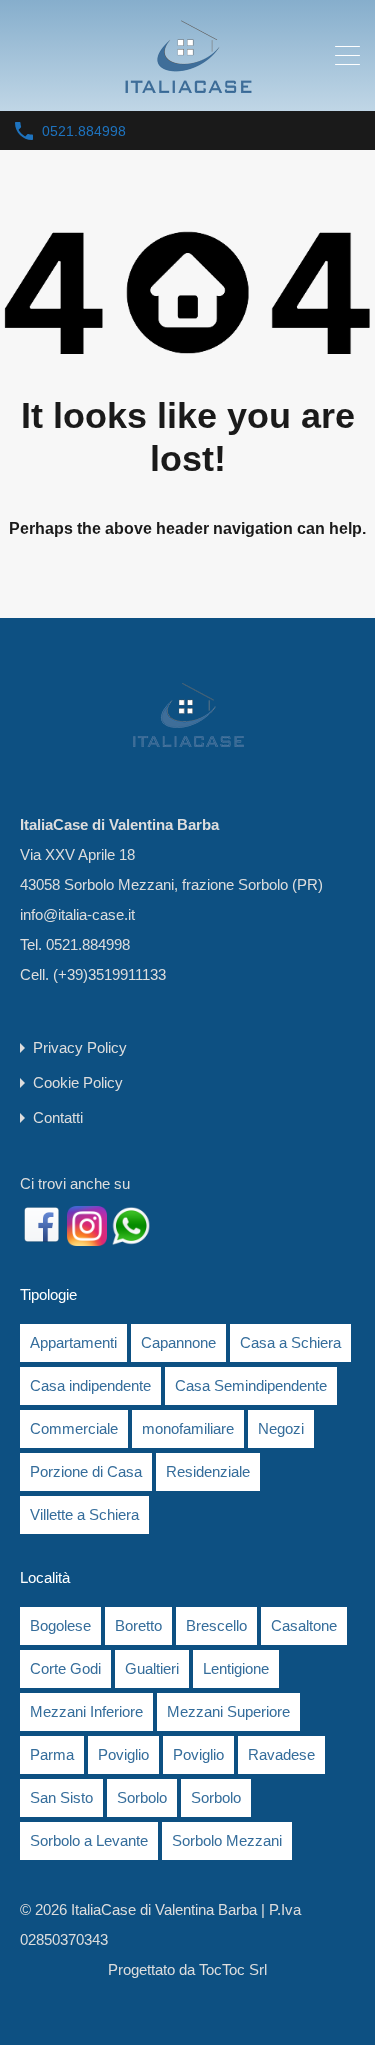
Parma (52, 1754)
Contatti (58, 1117)
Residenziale (208, 1471)
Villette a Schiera (84, 1514)
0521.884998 (84, 131)
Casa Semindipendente (251, 1385)
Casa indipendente (90, 1385)
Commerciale (74, 1428)
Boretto (138, 1625)
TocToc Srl (233, 1969)
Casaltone (304, 1625)
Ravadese (281, 1754)
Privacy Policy (80, 1047)
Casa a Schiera (290, 1342)
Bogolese (60, 1625)
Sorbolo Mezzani (227, 1840)
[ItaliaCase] (188, 86)
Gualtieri (152, 1668)
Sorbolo (142, 1797)
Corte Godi (65, 1668)
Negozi (281, 1428)
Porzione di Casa (86, 1471)
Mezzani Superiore (228, 1711)
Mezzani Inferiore (86, 1711)
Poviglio (123, 1754)
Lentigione (236, 1668)
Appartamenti (73, 1342)
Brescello (216, 1625)
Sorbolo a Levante (89, 1840)
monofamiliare (188, 1428)
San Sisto (61, 1797)
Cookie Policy (78, 1082)
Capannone (178, 1342)
